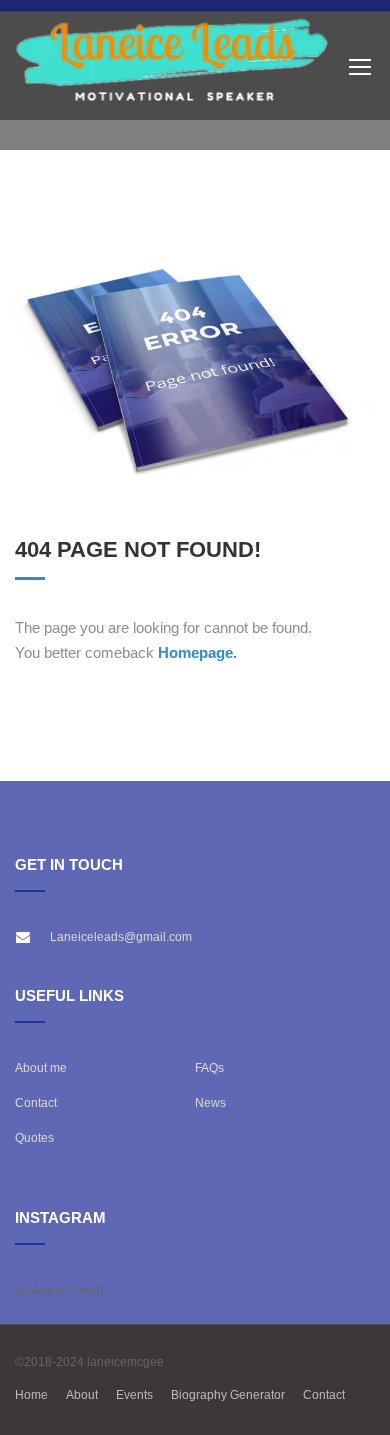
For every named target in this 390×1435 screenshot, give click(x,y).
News (210, 1103)
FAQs (209, 1068)
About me (41, 1068)
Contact (36, 1103)
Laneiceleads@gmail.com (121, 937)
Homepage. (197, 652)
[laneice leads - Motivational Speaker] (172, 66)
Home (31, 1395)
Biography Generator (228, 1395)
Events (134, 1395)
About (82, 1395)
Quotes (34, 1138)
